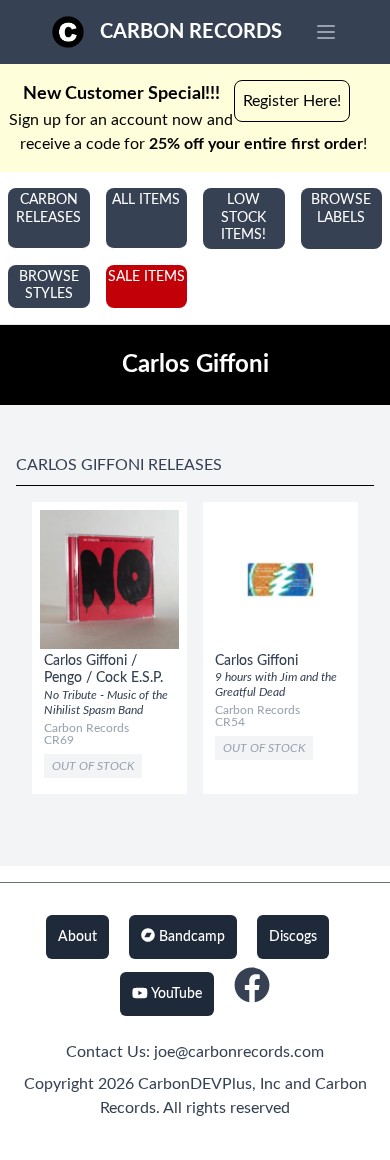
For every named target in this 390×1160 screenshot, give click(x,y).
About (77, 937)
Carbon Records (191, 32)
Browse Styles (49, 286)
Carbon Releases (48, 209)
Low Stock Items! (243, 217)
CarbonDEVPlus (195, 1084)
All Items (146, 200)
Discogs (293, 937)
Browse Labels (341, 209)
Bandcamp (190, 937)
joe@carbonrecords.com (239, 1052)
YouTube (175, 994)
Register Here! (292, 101)
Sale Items (146, 277)
